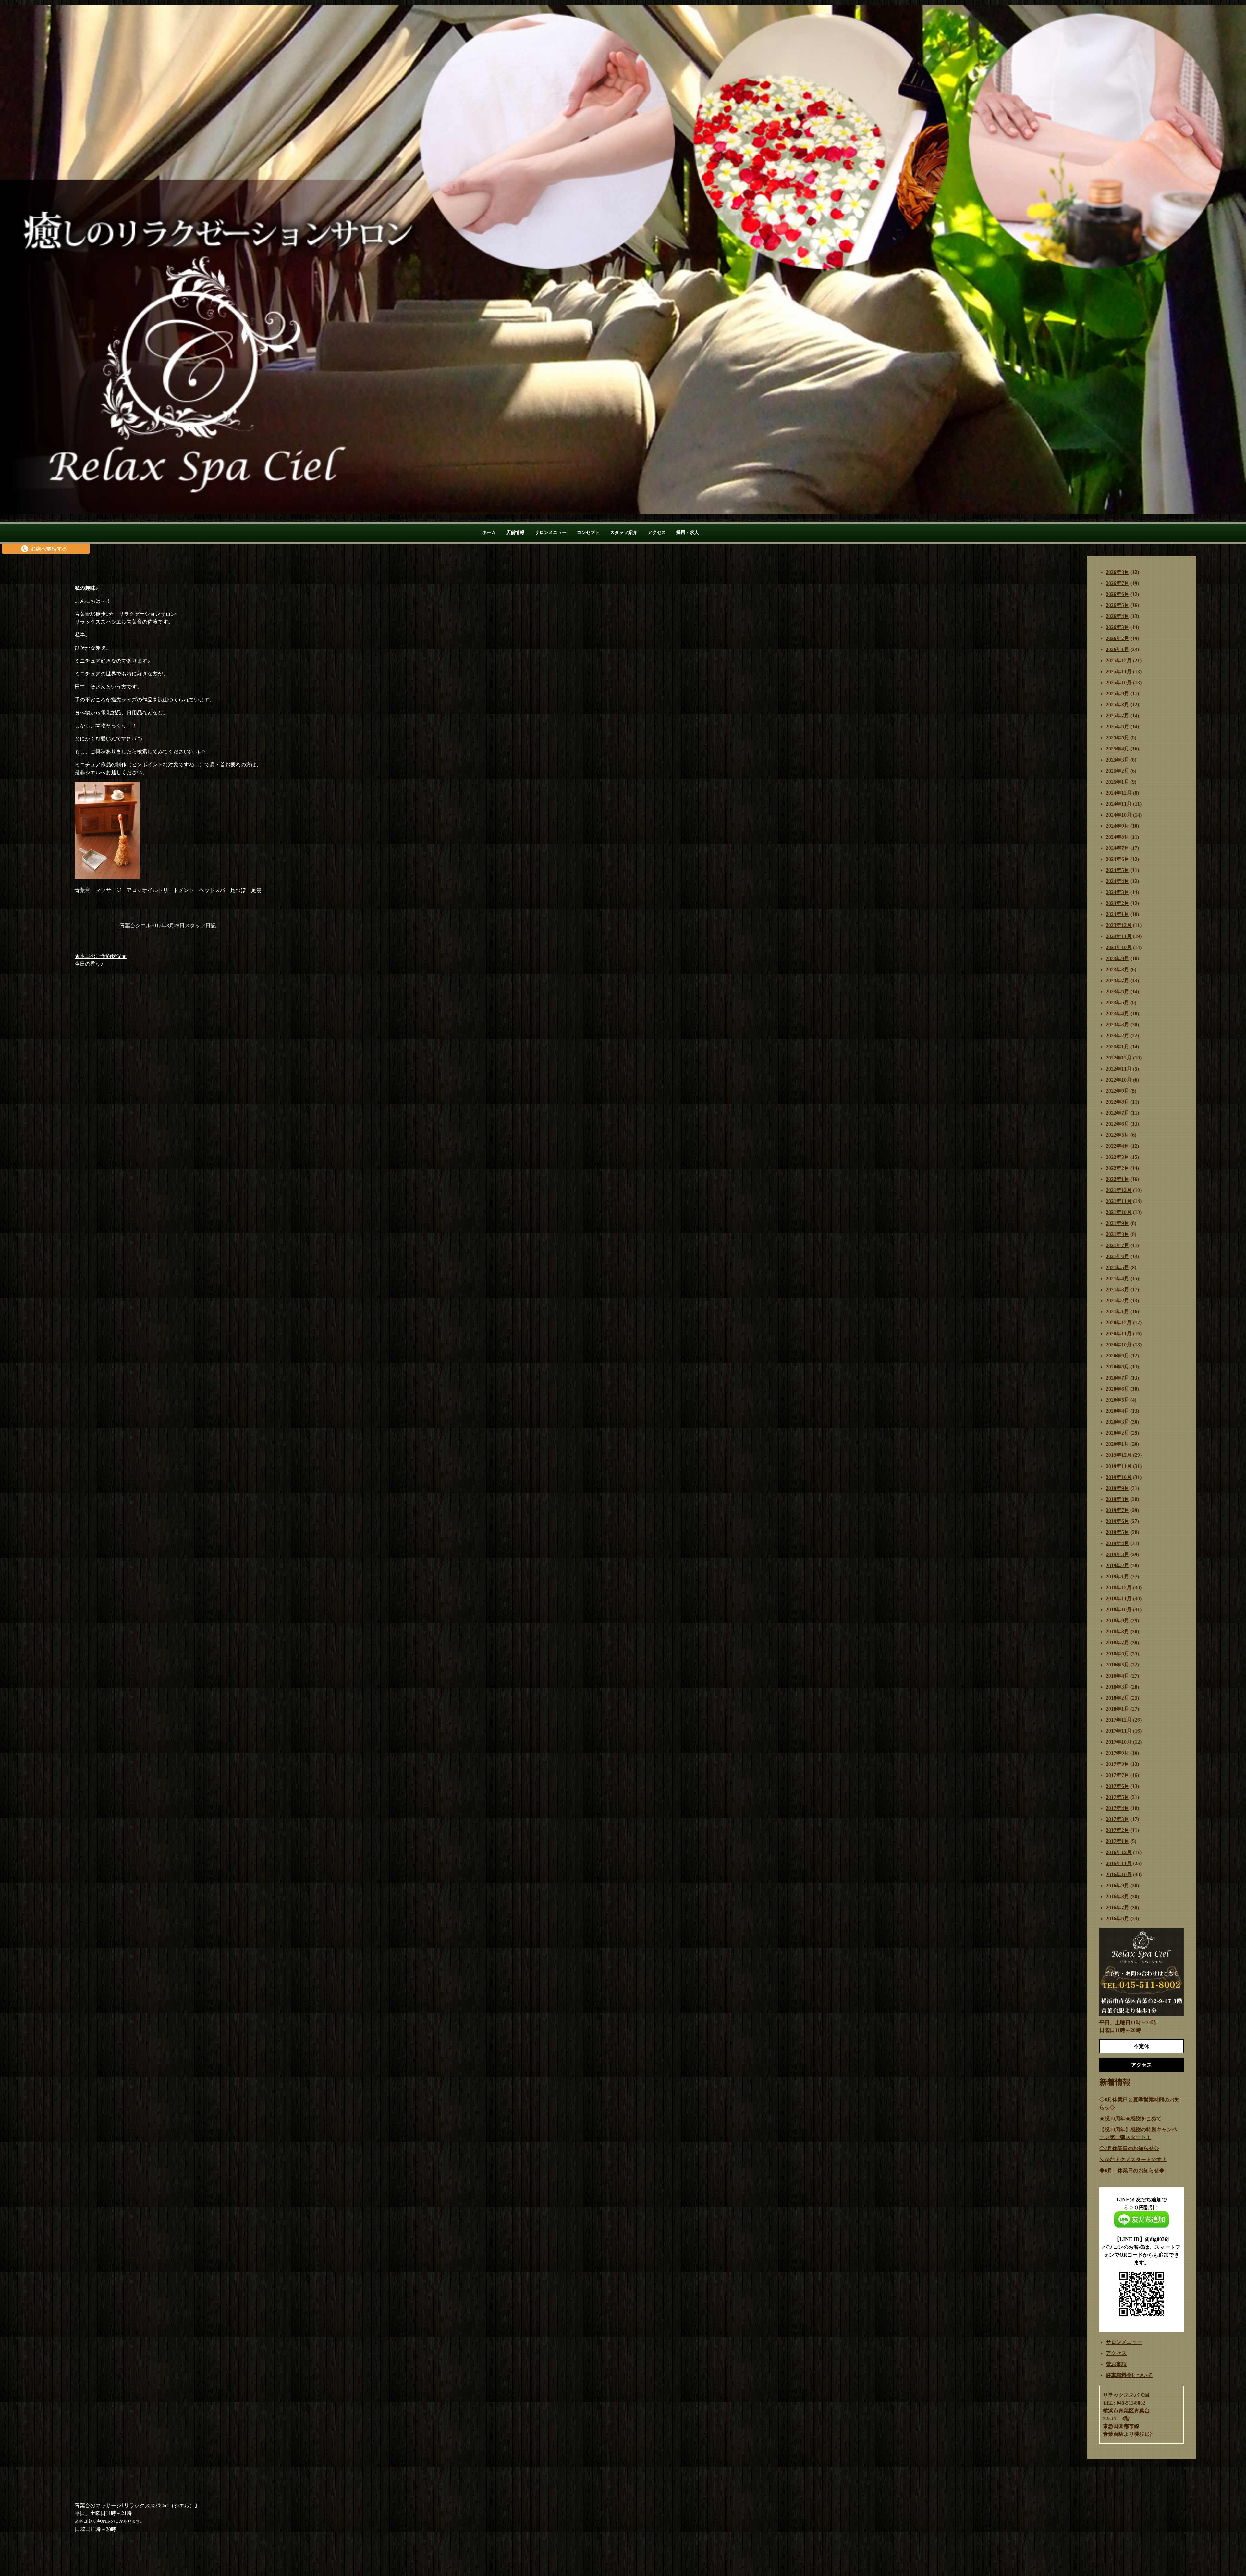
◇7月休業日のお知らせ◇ (1129, 2148)
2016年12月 (1119, 1852)
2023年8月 (1118, 969)
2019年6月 (1118, 1521)
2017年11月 (1119, 1731)
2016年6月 (1118, 1919)
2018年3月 (1118, 1687)
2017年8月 (1118, 1764)
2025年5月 (1118, 738)
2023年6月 (1118, 991)
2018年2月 (1118, 1698)
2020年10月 (1119, 1345)
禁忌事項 (1116, 2364)
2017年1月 (1118, 1841)
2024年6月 (1118, 859)
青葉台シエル (135, 926)
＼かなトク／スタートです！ (1133, 2159)
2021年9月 (1118, 1223)
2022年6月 (1118, 1124)
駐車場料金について (1129, 2375)
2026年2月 (1118, 638)
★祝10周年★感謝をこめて (1130, 2118)
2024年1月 (1118, 914)
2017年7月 (1118, 1775)
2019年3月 (1118, 1554)
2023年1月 (1118, 1047)
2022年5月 (1118, 1135)
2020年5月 (1118, 1400)
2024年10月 (1119, 815)
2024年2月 (1118, 903)
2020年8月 (1118, 1367)
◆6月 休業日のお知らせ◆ (1132, 2170)
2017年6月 (1118, 1786)
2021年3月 (1118, 1289)
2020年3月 (1118, 1422)
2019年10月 (1119, 1477)
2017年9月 (1118, 1753)
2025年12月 (1119, 660)
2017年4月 (1118, 1808)
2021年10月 (1119, 1212)
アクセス (657, 533)
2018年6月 (1118, 1654)
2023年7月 (1118, 980)
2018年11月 (1119, 1598)
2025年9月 (1118, 694)
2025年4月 (1118, 749)
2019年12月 (1119, 1455)
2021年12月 (1119, 1190)
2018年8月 (1118, 1632)
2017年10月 (1119, 1742)
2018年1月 (1118, 1709)
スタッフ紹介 (624, 533)
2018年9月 (1118, 1621)
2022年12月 (1119, 1058)
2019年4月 (1118, 1543)
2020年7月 (1118, 1378)
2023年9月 (1118, 958)
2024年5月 (1118, 870)
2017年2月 (1118, 1830)
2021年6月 (1118, 1256)
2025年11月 (1119, 671)
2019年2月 (1118, 1565)
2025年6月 (1118, 727)
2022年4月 (1118, 1146)
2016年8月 (1118, 1896)
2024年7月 (1118, 848)
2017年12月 (1119, 1720)
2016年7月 (1118, 1907)
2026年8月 (1118, 572)
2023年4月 (1118, 1014)
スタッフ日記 (200, 926)
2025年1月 (1118, 782)
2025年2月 (1118, 771)
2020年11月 (1119, 1334)
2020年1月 (1118, 1444)
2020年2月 (1118, 1433)
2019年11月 (1119, 1466)
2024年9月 (1118, 826)
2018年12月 (1119, 1587)
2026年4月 (1118, 616)
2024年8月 (1118, 837)
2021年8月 (1118, 1234)
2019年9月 (1118, 1488)
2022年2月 (1118, 1168)
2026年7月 (1118, 583)
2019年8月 (1118, 1499)
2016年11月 (1119, 1863)
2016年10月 (1119, 1874)
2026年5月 (1118, 605)
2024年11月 (1119, 804)
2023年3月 (1118, 1025)
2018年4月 (1118, 1676)
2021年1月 (1118, 1312)
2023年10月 (1119, 947)
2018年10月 (1119, 1610)
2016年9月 (1118, 1885)
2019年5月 (1118, 1532)
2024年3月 (1118, 892)
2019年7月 (1118, 1510)
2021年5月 (1118, 1267)
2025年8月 (1118, 705)
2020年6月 (1118, 1389)
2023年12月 (1119, 925)
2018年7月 (1118, 1643)
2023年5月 (1118, 1003)
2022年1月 (1118, 1179)
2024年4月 (1118, 881)
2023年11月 (1119, 936)
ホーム (489, 533)
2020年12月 (1119, 1323)
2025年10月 (1119, 682)
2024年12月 (1119, 793)
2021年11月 (1119, 1201)
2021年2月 (1118, 1300)
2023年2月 (1118, 1036)
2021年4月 (1118, 1278)
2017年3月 (1118, 1819)
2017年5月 (1118, 1797)
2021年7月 (1118, 1245)
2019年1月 (1118, 1576)
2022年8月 (1118, 1102)
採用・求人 (688, 533)
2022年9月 (1118, 1091)
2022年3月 (1118, 1157)
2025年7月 (1118, 716)
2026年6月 (1118, 594)
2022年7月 (1118, 1113)
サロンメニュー (551, 533)
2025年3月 (1118, 760)
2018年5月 (1118, 1665)
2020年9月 (1118, 1356)
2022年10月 (1119, 1080)
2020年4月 (1118, 1411)
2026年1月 (1118, 649)
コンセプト (588, 533)
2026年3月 (1118, 627)
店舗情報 (515, 533)
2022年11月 (1119, 1069)
